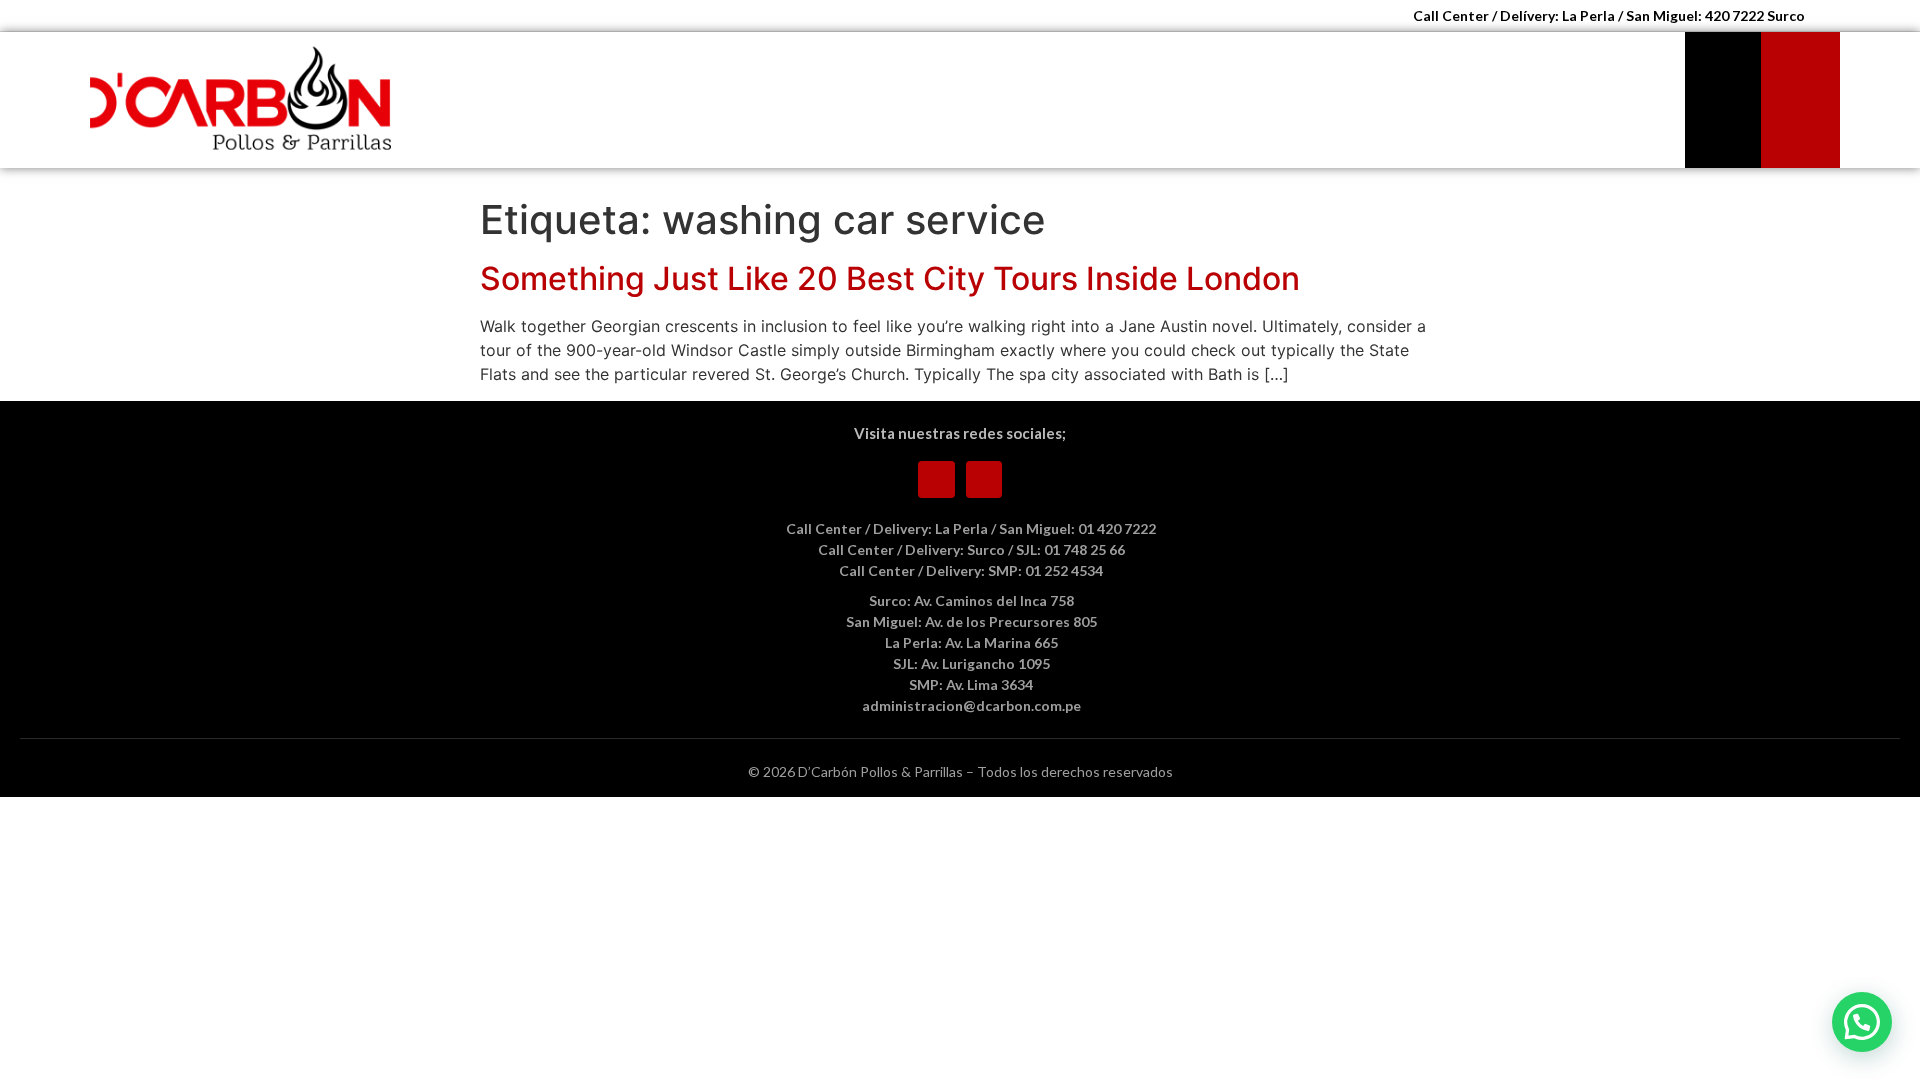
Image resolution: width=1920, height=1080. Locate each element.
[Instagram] (984, 479)
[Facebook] (936, 479)
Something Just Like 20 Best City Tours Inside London (890, 278)
